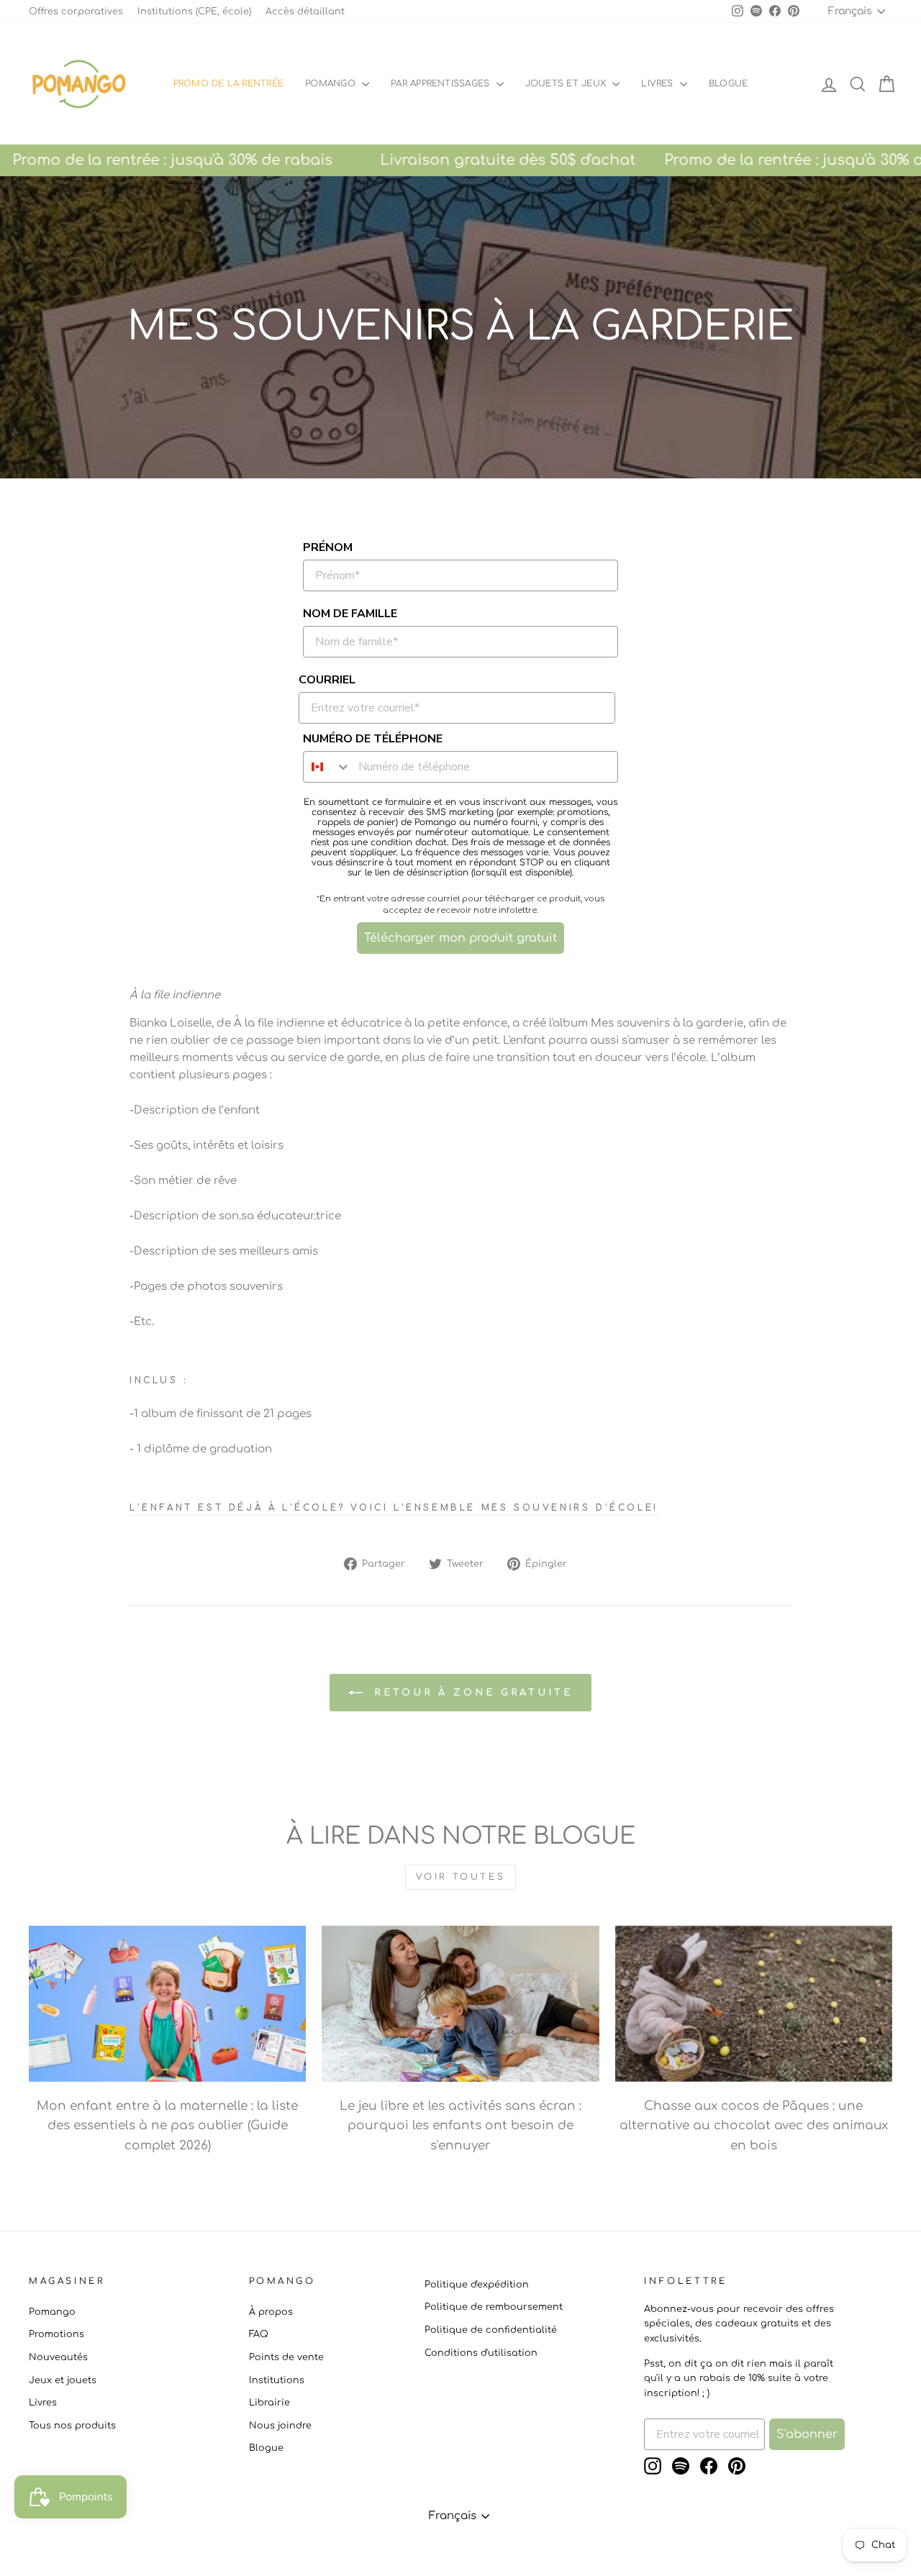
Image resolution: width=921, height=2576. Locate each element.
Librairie (269, 2403)
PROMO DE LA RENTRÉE (229, 83)
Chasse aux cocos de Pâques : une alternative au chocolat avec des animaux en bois (754, 2125)
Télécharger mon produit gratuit (460, 938)
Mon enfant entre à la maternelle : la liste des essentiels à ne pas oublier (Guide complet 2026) (167, 2125)
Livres (659, 83)
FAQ (259, 2334)
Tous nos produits (72, 2426)
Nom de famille (350, 614)
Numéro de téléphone (373, 739)
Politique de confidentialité (491, 2330)
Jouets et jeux (567, 83)
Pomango (332, 83)
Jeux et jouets (63, 2380)
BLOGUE (728, 83)
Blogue (266, 2448)
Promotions (56, 2334)
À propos (271, 2312)
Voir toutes (461, 1877)
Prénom (328, 547)
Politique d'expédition (477, 2285)
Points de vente (286, 2357)
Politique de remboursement (494, 2307)
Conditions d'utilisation (481, 2353)
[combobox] (327, 767)
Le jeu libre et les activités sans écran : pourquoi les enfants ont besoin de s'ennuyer (460, 2125)
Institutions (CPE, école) (194, 12)
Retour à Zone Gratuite (471, 1693)
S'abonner (807, 2434)
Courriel (327, 680)
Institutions (277, 2380)
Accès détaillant (305, 12)
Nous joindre (280, 2426)
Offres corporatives (76, 12)
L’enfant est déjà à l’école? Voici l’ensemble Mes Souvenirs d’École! (394, 1508)
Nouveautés (58, 2357)
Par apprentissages (442, 83)
